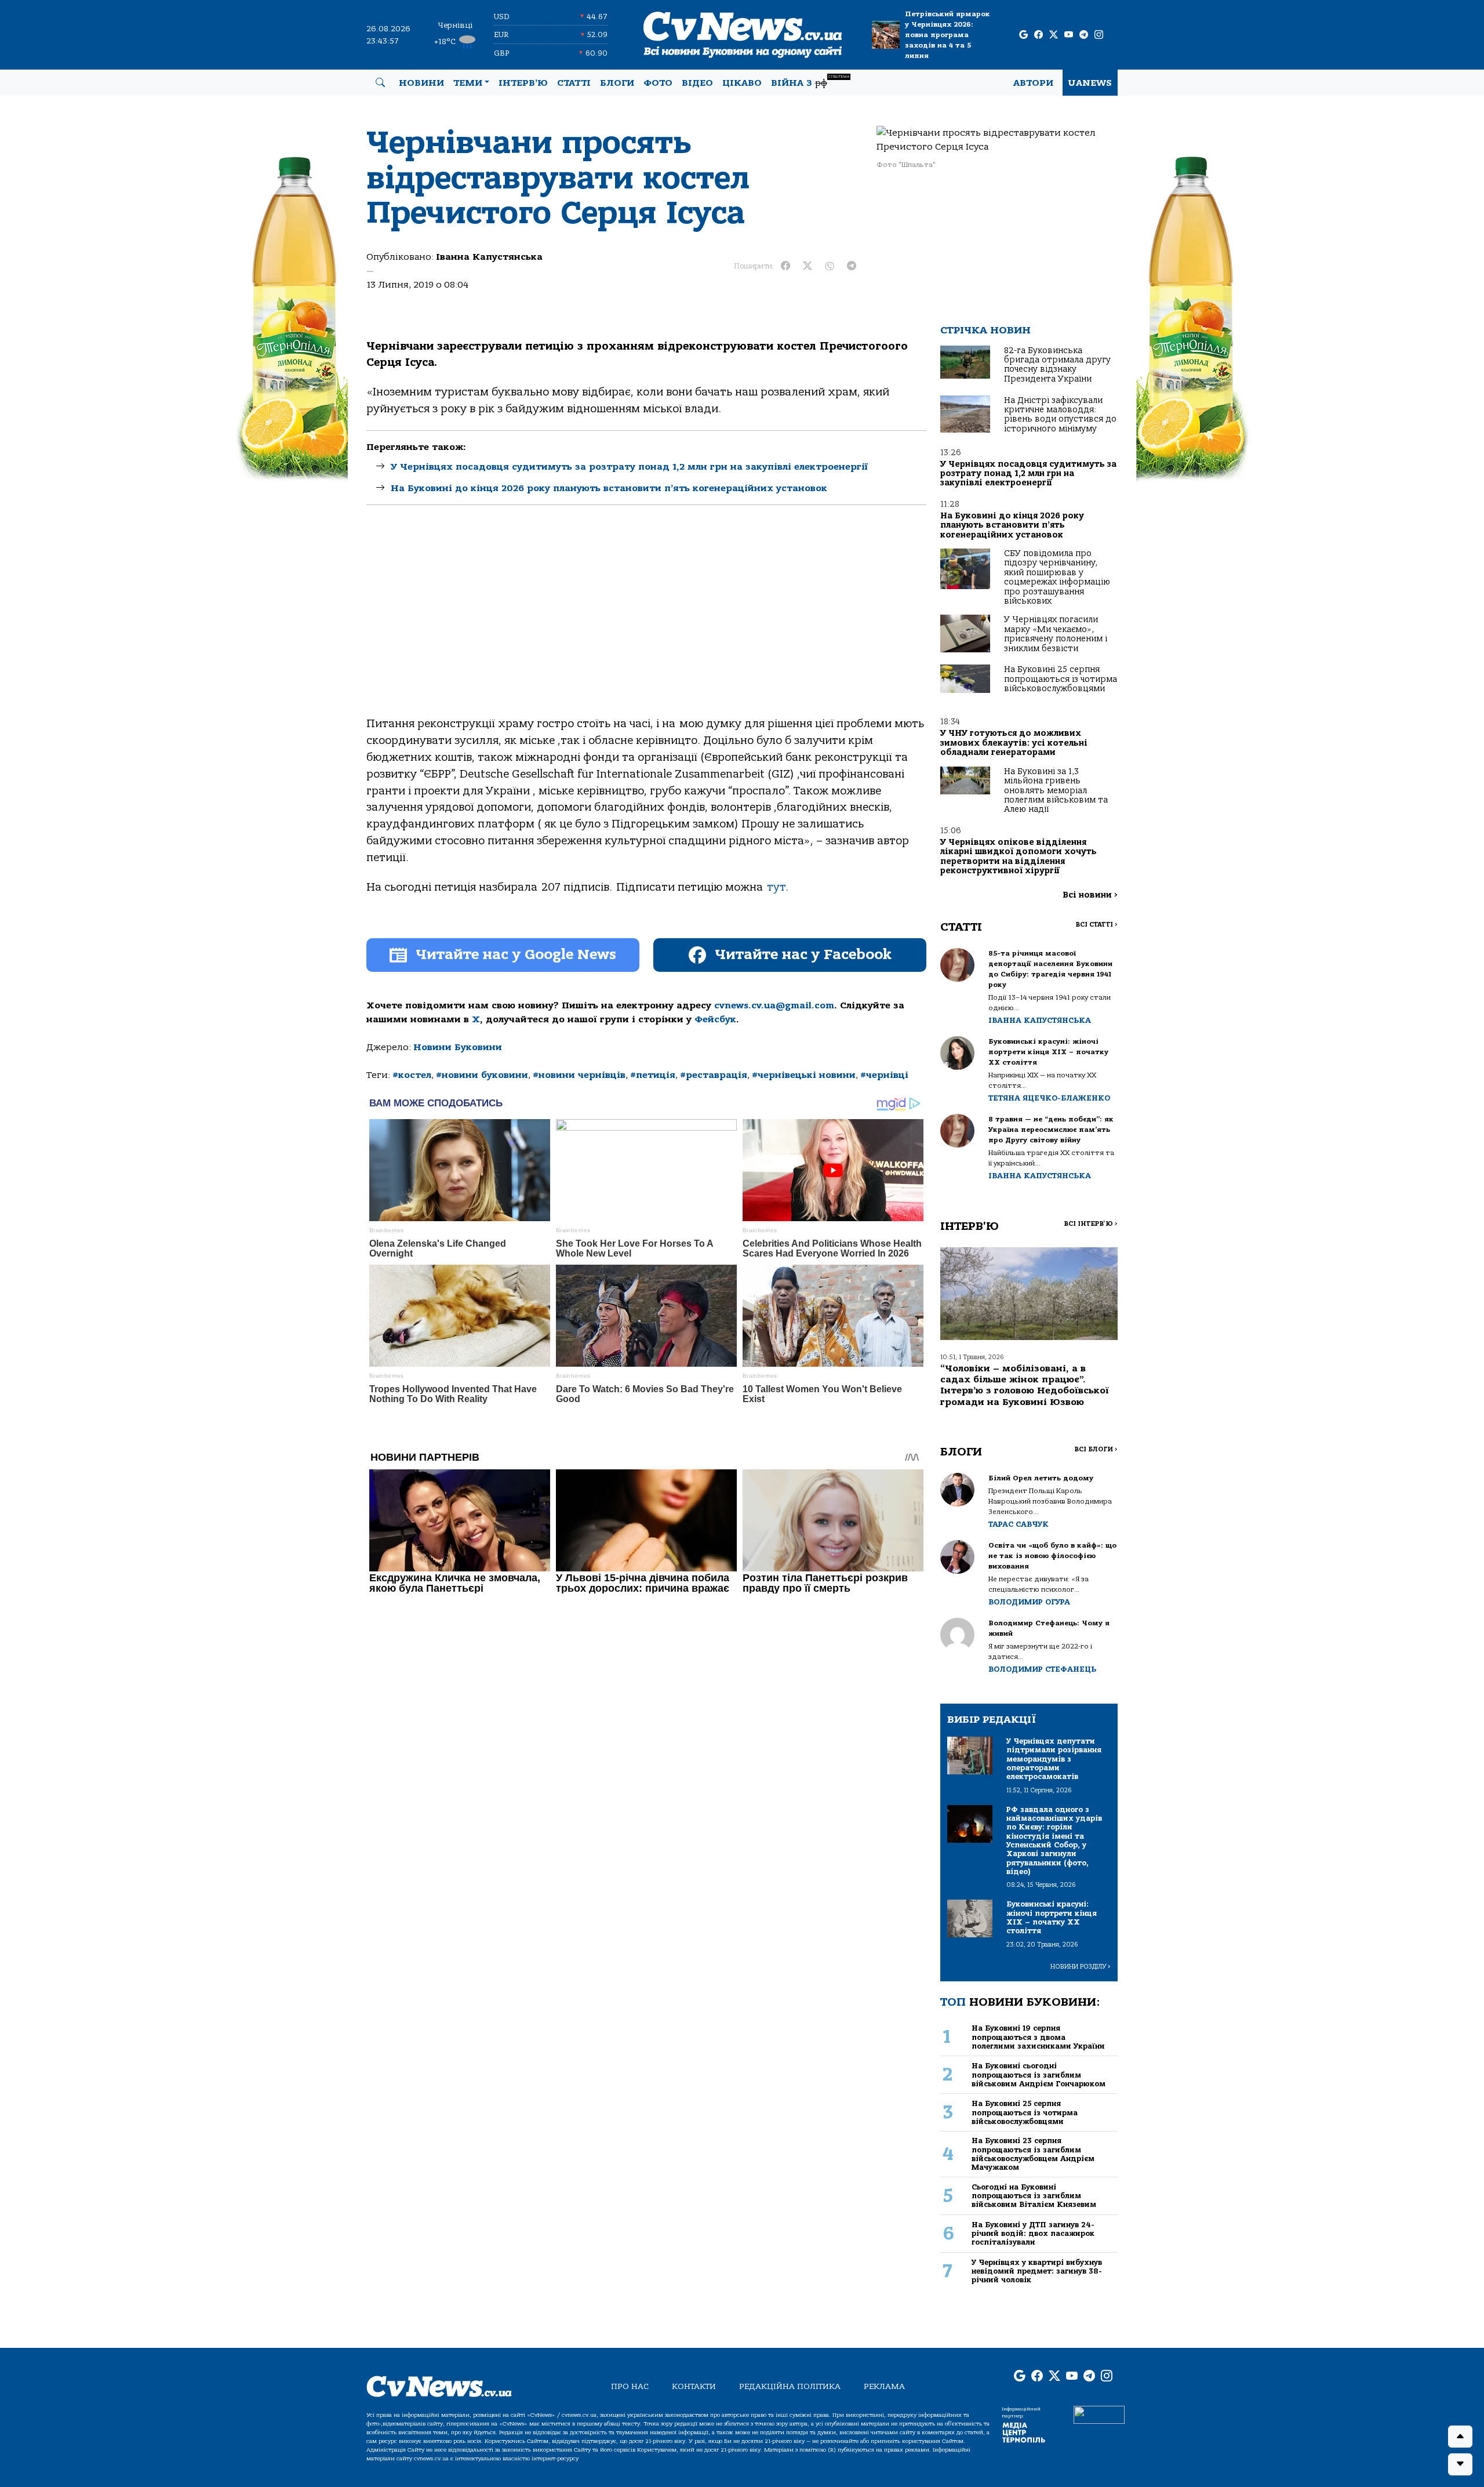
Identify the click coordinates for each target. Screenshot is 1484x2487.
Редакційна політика (790, 2386)
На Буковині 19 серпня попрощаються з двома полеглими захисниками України (1038, 2037)
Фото (658, 83)
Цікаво (742, 83)
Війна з (810, 81)
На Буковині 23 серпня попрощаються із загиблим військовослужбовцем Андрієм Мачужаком (1033, 2154)
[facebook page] (1039, 35)
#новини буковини (482, 1075)
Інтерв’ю (523, 83)
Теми (468, 83)
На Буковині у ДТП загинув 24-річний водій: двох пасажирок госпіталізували (1033, 2234)
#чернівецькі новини (804, 1075)
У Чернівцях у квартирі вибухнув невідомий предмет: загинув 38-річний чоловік (1037, 2271)
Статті (574, 83)
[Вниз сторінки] (1460, 2464)
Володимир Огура (1029, 1602)
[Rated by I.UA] (1099, 2414)
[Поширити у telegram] (852, 266)
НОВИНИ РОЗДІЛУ (1081, 1967)
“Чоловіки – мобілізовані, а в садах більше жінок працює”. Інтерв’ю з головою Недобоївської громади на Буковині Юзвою (1025, 1385)
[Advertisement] (646, 620)
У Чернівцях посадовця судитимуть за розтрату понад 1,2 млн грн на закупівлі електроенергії (629, 467)
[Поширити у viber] (830, 266)
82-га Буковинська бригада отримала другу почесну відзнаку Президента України (1057, 365)
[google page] (1023, 35)
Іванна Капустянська (489, 257)
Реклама (884, 2386)
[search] (380, 83)
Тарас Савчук (1019, 1524)
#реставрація (714, 1075)
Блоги (617, 83)
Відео (697, 83)
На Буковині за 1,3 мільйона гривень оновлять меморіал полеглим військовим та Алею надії (1056, 791)
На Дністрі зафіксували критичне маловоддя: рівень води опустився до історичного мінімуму (1060, 415)
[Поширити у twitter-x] (808, 266)
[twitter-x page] (1054, 35)
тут (776, 887)
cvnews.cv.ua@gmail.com (774, 1005)
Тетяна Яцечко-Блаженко (1049, 1098)
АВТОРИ (1033, 83)
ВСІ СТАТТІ (1096, 925)
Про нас (630, 2386)
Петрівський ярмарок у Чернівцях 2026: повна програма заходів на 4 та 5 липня (947, 35)
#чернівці (884, 1075)
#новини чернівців (579, 1075)
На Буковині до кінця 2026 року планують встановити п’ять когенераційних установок (609, 488)
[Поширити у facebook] (785, 266)
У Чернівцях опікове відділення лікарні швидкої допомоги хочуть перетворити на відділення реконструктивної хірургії (1019, 856)
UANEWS (1090, 83)
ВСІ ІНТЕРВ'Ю (1091, 1224)
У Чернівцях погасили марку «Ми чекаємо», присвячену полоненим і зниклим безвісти (1056, 634)
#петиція (653, 1075)
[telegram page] (1084, 35)
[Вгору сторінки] (1460, 2437)
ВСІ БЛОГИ (1096, 1449)
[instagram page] (1099, 35)
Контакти (694, 2386)
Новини (421, 83)
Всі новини (1090, 895)
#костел (412, 1075)
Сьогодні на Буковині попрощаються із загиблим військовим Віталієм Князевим (1034, 2196)
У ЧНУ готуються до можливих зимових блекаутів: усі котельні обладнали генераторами (1014, 743)
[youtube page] (1069, 35)
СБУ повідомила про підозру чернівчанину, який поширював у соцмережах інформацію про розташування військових (1057, 577)
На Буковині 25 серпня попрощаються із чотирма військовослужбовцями (1061, 679)
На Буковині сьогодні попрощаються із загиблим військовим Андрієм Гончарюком (1039, 2075)
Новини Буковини (458, 1047)
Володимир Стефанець (1042, 1669)
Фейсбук (715, 1019)
